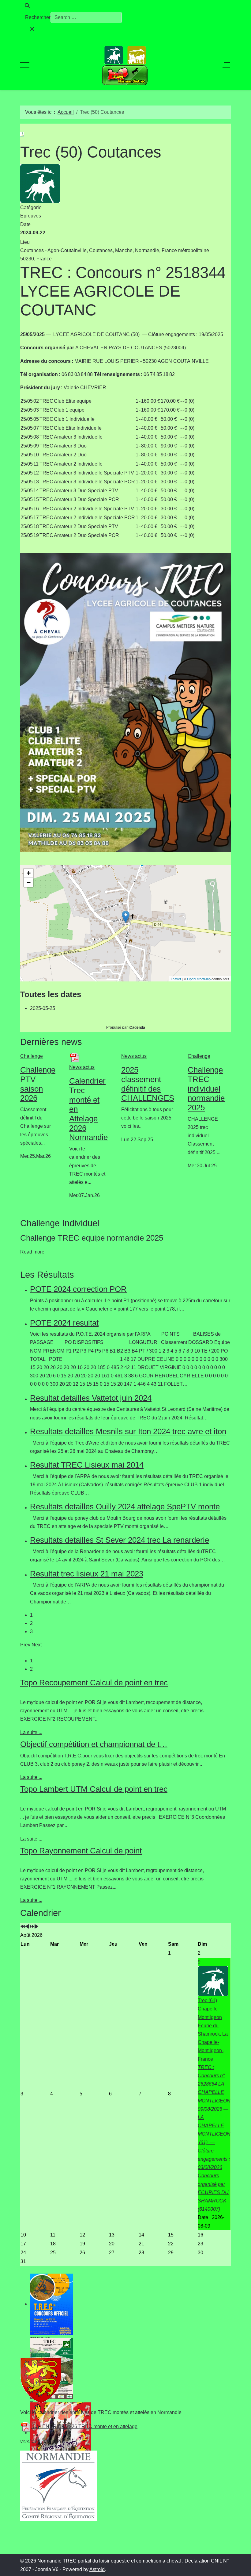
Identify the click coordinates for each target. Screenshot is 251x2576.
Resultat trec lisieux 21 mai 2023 (87, 1574)
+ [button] (29, 873)
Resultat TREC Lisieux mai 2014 (87, 1465)
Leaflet (176, 979)
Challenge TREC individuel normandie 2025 (206, 1089)
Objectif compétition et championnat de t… (94, 1744)
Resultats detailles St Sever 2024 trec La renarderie (120, 1540)
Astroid (97, 2569)
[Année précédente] (23, 1927)
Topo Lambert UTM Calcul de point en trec (94, 1789)
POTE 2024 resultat (64, 1323)
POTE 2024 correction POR (78, 1289)
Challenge (32, 1056)
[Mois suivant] (36, 1927)
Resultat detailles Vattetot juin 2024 (91, 1398)
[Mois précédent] (27, 1927)
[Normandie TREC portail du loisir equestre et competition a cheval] (125, 65)
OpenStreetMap (199, 979)
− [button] (29, 882)
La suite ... (31, 1732)
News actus (82, 1067)
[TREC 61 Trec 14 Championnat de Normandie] (125, 2304)
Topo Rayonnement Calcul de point (81, 1851)
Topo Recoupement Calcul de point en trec (94, 1683)
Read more (32, 1252)
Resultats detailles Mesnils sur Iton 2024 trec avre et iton (128, 1431)
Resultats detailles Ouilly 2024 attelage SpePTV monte (125, 1507)
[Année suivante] (32, 1927)
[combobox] (86, 17)
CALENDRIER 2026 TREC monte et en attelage (84, 2426)
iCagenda (137, 1027)
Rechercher (38, 17)
